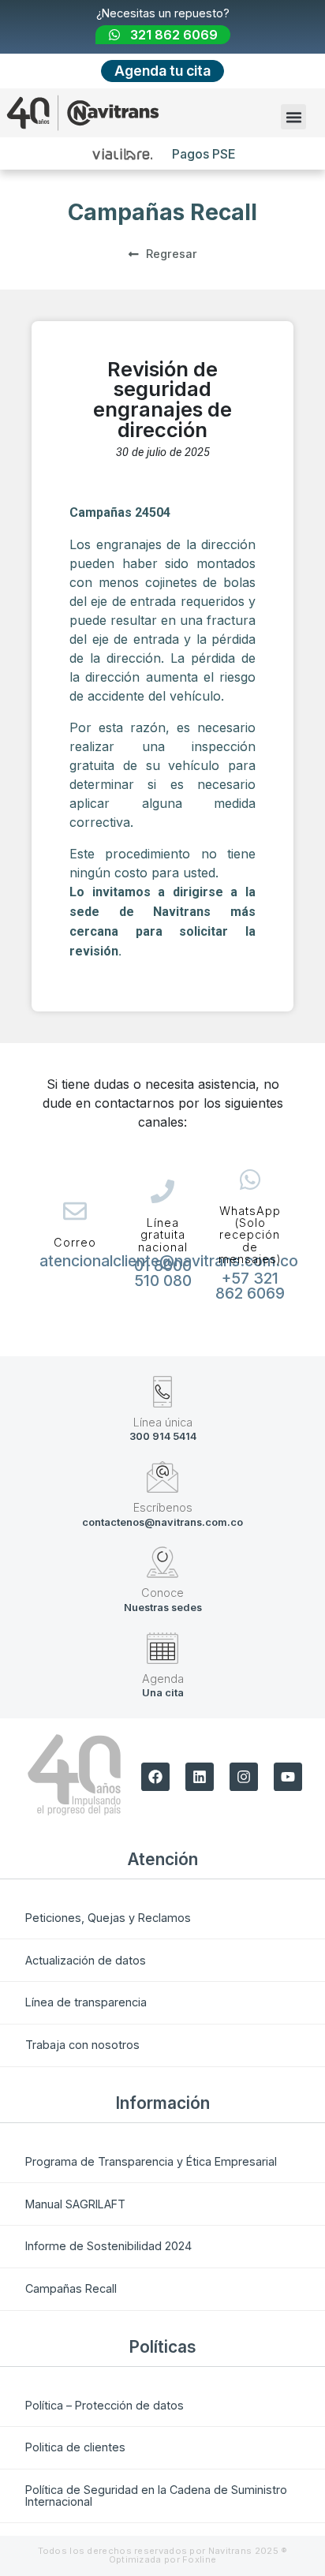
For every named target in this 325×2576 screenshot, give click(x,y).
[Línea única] (162, 1392)
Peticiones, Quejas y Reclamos (108, 1918)
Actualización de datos (86, 1960)
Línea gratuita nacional (163, 1235)
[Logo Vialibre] (123, 154)
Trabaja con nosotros (82, 2045)
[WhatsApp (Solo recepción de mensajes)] (250, 1180)
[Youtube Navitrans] (288, 1777)
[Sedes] (162, 1562)
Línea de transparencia (86, 2002)
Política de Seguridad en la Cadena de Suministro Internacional (156, 2495)
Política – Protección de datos (105, 2405)
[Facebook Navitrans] (155, 1777)
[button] (293, 117)
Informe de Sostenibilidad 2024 (108, 2246)
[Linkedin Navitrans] (200, 1777)
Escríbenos (163, 1507)
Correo (75, 1242)
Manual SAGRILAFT (75, 2204)
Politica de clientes (75, 2447)
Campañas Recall (71, 2288)
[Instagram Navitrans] (244, 1777)
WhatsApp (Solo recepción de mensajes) (250, 1235)
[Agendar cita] (162, 1648)
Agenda (163, 1679)
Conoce (162, 1593)
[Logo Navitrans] (83, 113)
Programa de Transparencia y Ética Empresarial (151, 2161)
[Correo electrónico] (162, 1477)
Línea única (163, 1422)
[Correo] (75, 1211)
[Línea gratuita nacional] (162, 1191)
